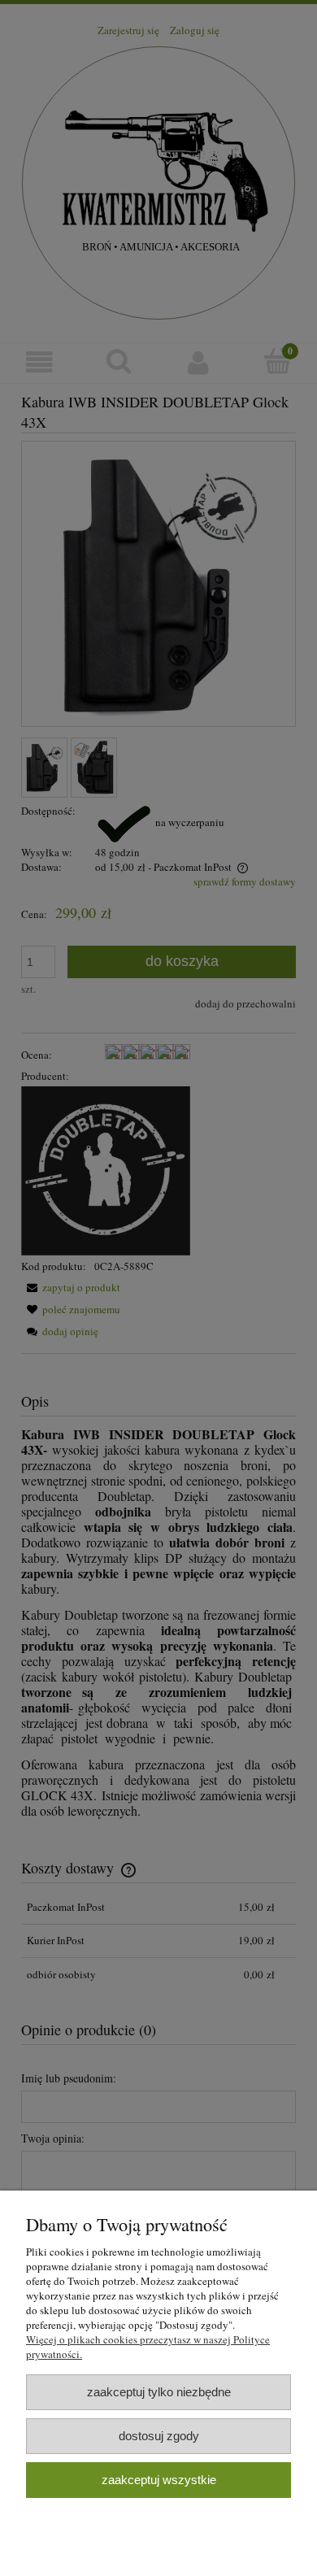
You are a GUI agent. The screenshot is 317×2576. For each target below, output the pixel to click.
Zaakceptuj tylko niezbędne (159, 2392)
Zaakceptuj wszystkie (159, 2480)
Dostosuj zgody (159, 2436)
